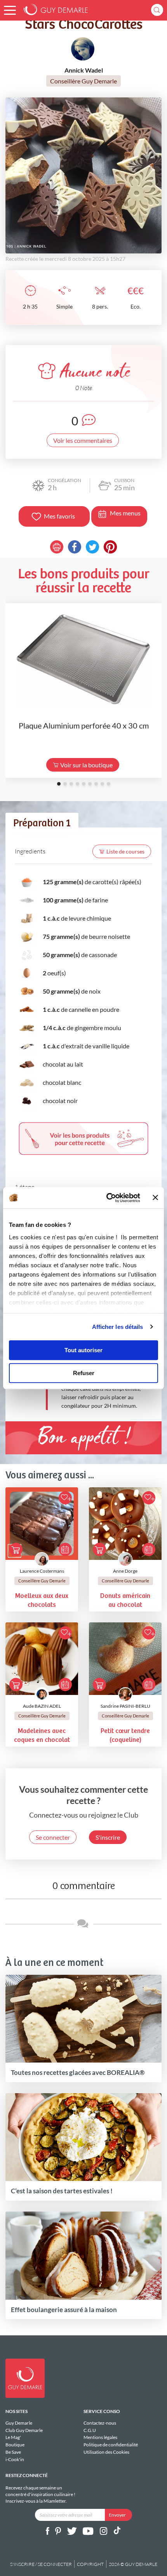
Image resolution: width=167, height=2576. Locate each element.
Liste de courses (125, 851)
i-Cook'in (15, 2459)
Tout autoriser (83, 1350)
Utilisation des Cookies (106, 2452)
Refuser (84, 1373)
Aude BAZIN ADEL (42, 1706)
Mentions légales (100, 2437)
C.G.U (90, 2430)
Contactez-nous (100, 2423)
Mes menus (125, 513)
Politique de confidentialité (111, 2445)
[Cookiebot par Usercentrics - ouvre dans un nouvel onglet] (107, 1198)
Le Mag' (13, 2437)
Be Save (13, 2452)
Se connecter (53, 1837)
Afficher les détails (118, 1327)
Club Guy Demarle (24, 2430)
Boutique (15, 2445)
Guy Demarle (19, 2423)
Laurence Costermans (42, 1571)
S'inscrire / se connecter (41, 2564)
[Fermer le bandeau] (155, 1198)
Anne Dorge (125, 1571)
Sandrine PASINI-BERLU (125, 1706)
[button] (10, 10)
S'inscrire (108, 1837)
